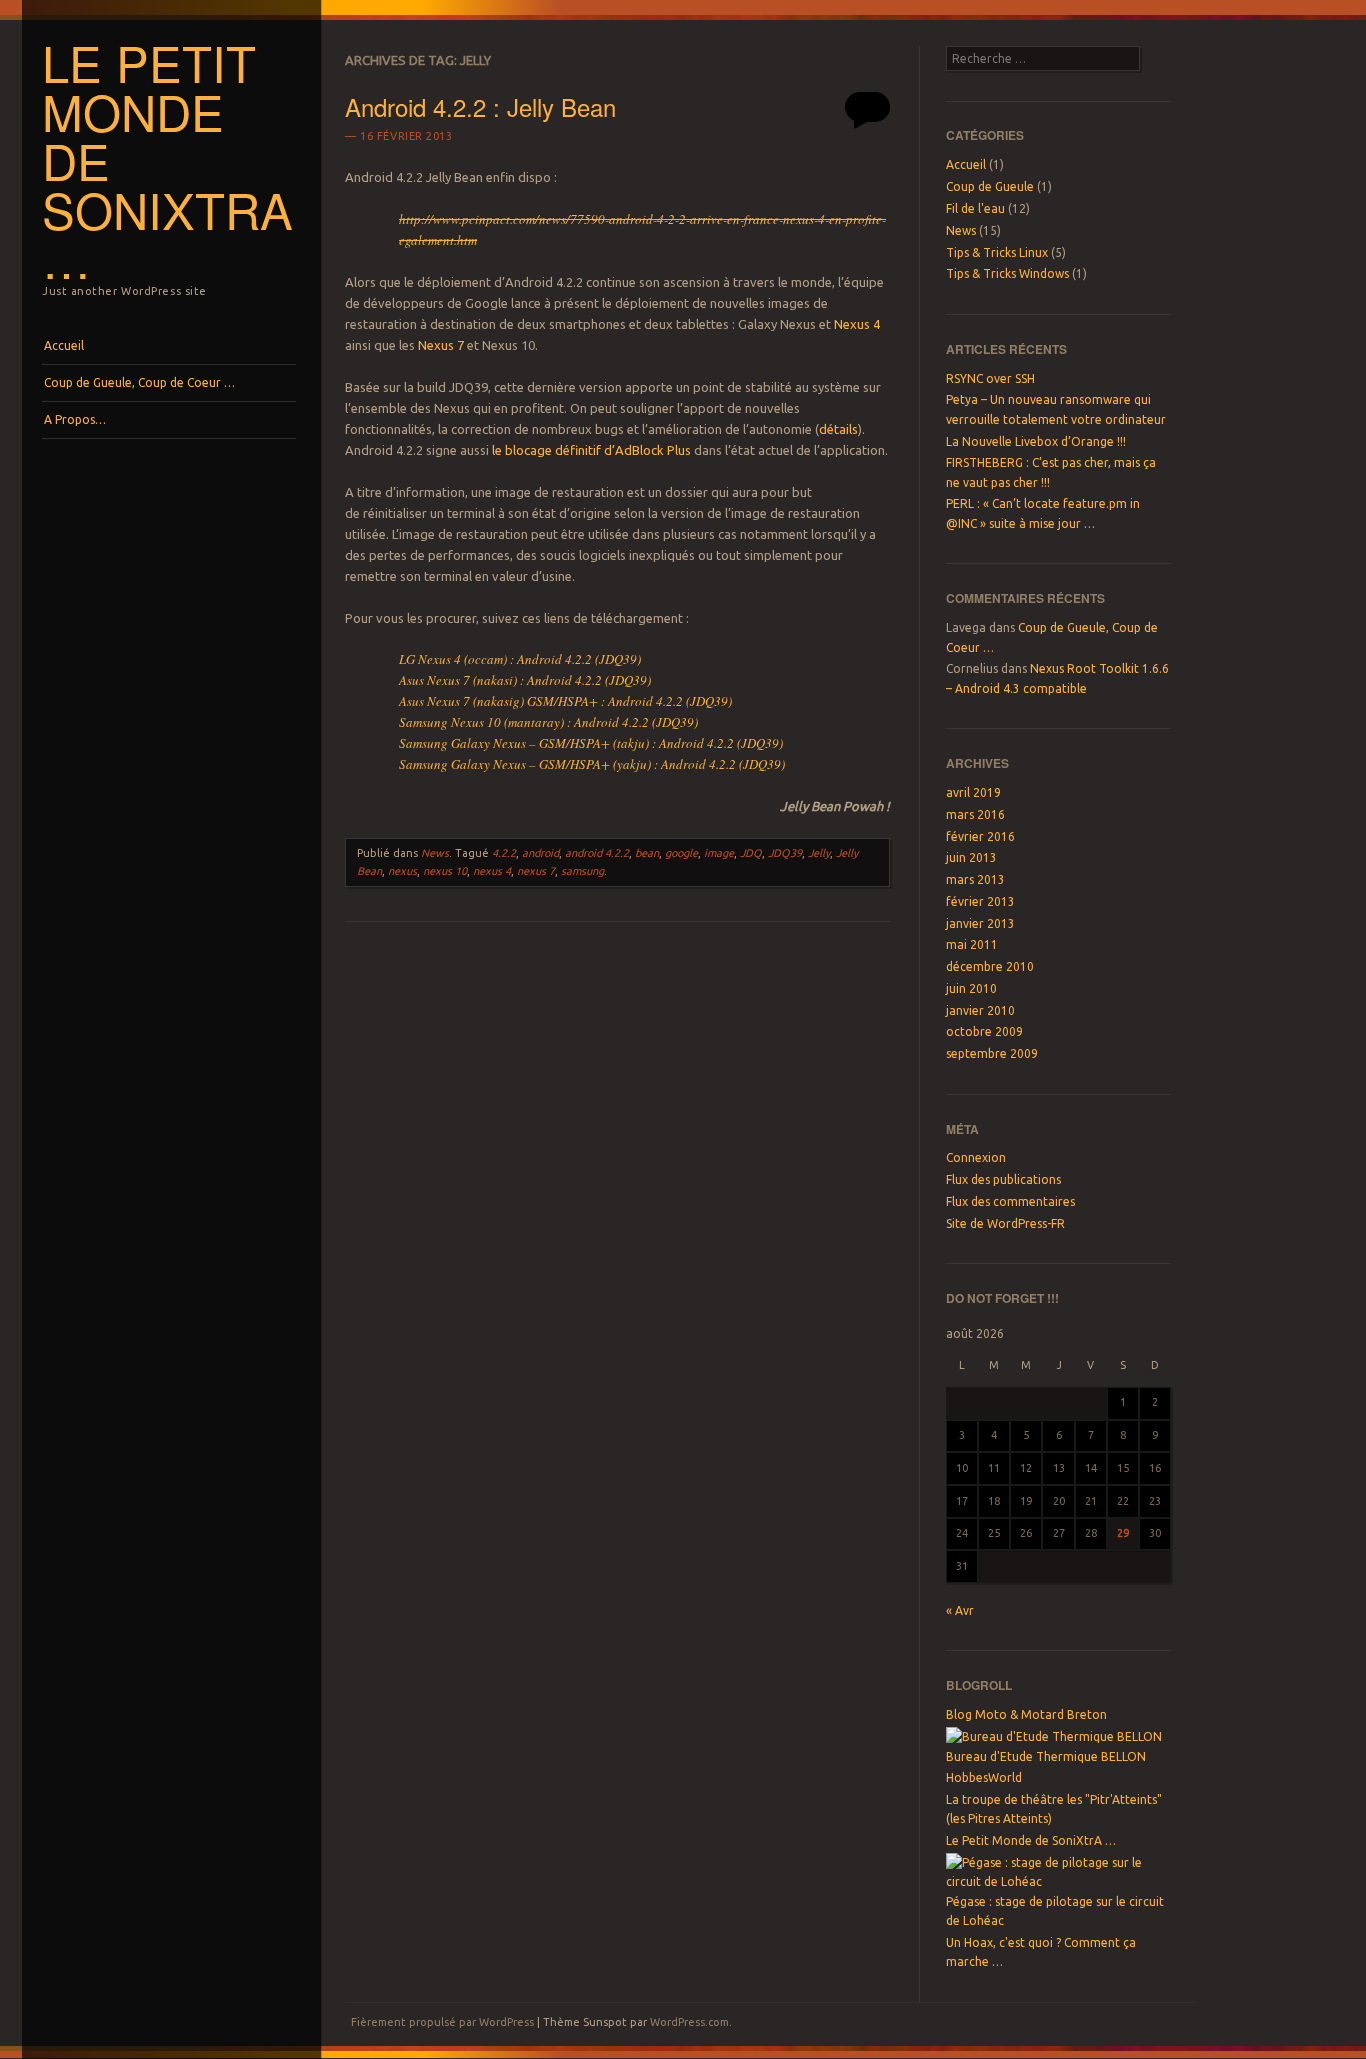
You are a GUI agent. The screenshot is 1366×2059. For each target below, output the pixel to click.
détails (838, 429)
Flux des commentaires (1010, 1201)
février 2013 (980, 901)
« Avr (960, 1610)
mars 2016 (975, 814)
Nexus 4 (857, 324)
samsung (582, 871)
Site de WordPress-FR (1005, 1223)
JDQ (751, 853)
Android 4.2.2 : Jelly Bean (480, 106)
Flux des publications (1003, 1179)
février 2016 (980, 836)
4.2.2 (504, 853)
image (719, 853)
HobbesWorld (984, 1777)
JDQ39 (785, 853)
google (681, 853)
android (540, 853)
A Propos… (75, 419)
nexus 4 (492, 871)
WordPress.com (689, 2022)
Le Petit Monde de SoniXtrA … (1031, 1840)
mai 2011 (972, 944)
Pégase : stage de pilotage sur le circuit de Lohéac (1055, 1911)
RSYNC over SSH (990, 378)
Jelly (819, 853)
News (435, 853)
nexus (402, 871)
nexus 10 (445, 871)
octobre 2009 (984, 1031)
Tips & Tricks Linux (997, 252)
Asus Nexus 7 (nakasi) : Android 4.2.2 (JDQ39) (525, 680)
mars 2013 (975, 879)
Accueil (64, 345)
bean (647, 853)
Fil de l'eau (975, 208)
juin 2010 (971, 988)
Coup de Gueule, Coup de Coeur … (139, 382)
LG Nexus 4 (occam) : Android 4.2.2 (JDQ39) (520, 659)
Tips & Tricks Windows (1007, 273)
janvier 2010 (980, 1010)
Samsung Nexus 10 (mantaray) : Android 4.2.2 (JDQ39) (548, 722)
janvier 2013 (980, 923)
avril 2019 (973, 792)
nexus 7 (536, 871)
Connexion (976, 1157)
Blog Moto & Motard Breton (1026, 1714)
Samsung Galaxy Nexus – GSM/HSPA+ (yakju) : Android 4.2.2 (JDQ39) (592, 764)
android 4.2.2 (597, 853)
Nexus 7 (441, 345)
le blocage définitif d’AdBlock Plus (591, 450)
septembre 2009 (992, 1053)
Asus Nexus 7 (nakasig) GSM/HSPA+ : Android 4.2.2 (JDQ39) (565, 701)
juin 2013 (971, 857)
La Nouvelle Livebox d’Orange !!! (1036, 441)
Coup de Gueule (990, 186)
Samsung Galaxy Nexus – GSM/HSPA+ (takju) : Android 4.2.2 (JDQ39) (591, 743)
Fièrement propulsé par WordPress (442, 2022)
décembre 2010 (990, 966)
